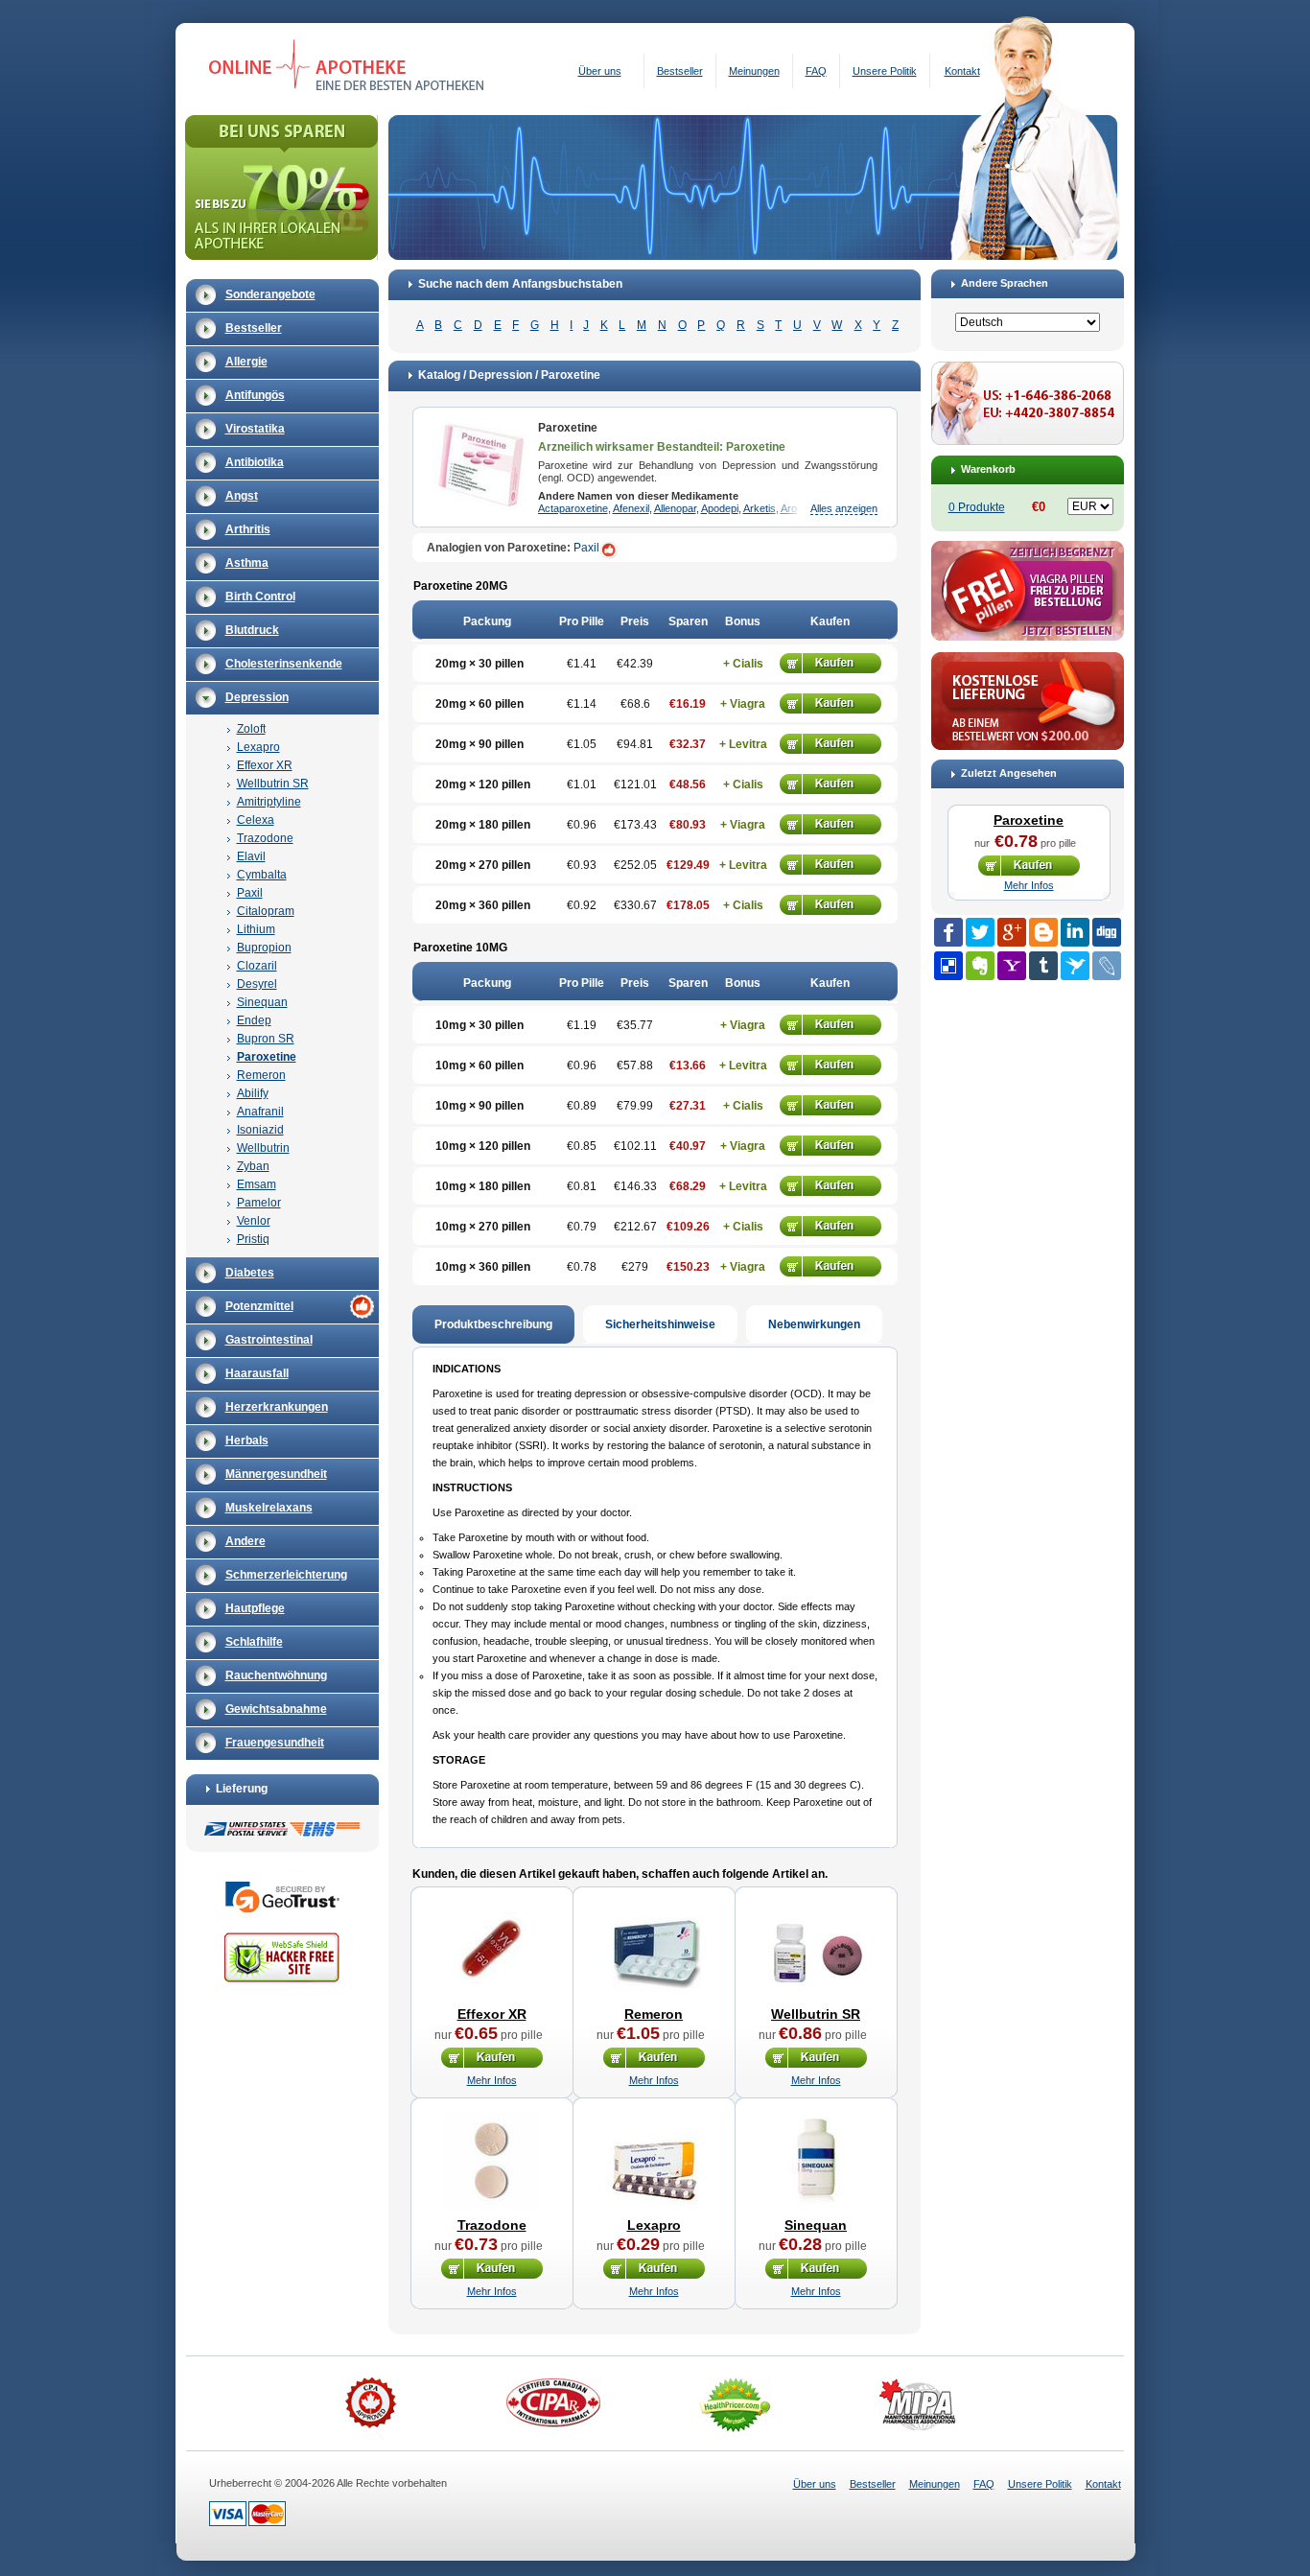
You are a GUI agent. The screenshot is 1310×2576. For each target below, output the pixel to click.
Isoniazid (260, 1130)
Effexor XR (265, 765)
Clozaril (257, 966)
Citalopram (266, 911)
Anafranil (260, 1112)
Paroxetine (267, 1057)
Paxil (250, 893)
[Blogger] (1043, 932)
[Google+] (1012, 932)
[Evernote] (980, 966)
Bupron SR (266, 1039)
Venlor (254, 1221)
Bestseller (680, 71)
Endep (254, 1020)
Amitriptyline (269, 802)
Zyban (253, 1166)
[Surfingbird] (1075, 966)
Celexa (256, 820)
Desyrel (257, 984)
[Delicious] (948, 966)
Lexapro (258, 747)
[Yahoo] (1012, 966)
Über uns (600, 71)
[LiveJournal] (1107, 966)
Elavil (251, 856)
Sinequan (262, 1002)
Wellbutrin (263, 1148)
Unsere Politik (885, 71)
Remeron (261, 1075)
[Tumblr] (1043, 966)
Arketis (760, 508)
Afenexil (631, 508)
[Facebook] (948, 932)
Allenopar (675, 508)
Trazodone (265, 838)
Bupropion (264, 948)
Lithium (256, 929)
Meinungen (754, 71)
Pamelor (259, 1203)
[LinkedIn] (1075, 932)
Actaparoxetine (573, 508)
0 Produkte (977, 507)
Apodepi (720, 508)
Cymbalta (262, 875)
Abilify (253, 1093)
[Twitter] (980, 932)
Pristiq (253, 1239)
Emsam (257, 1184)
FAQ (816, 71)
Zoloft (251, 729)
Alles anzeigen (844, 508)
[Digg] (1107, 932)
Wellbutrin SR (273, 784)
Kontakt (962, 71)
